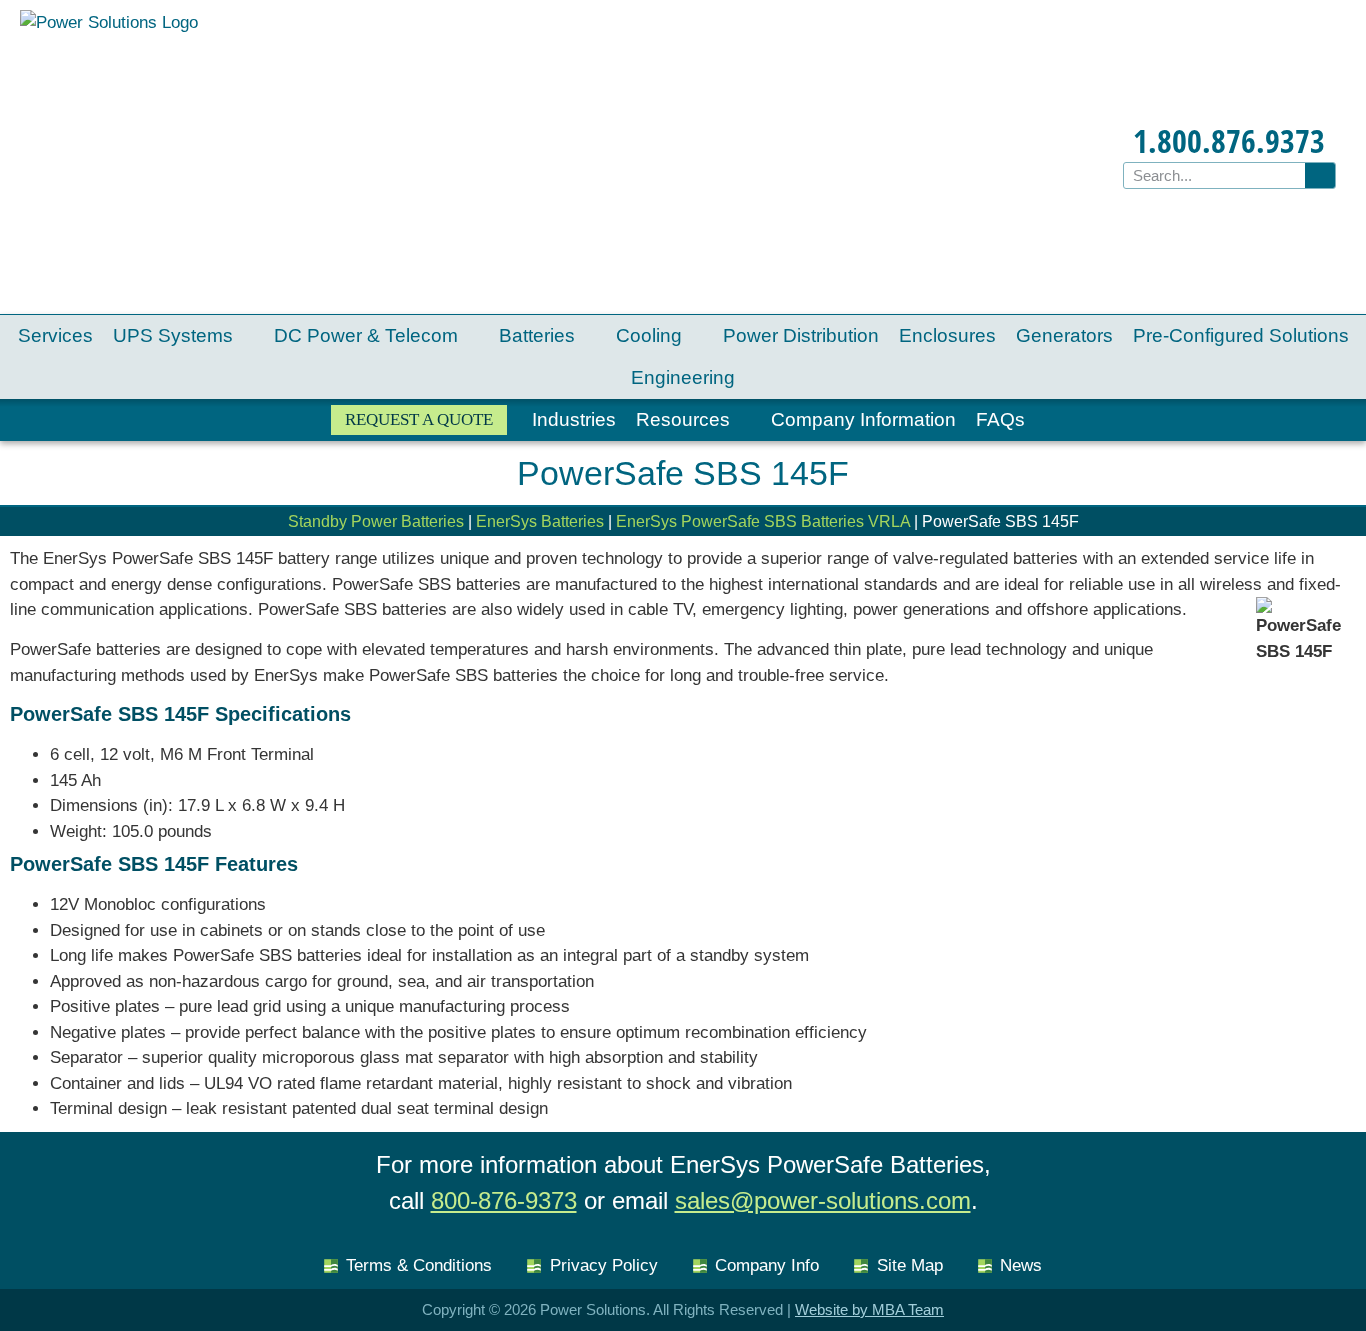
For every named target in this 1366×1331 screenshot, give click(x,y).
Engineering (683, 377)
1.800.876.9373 (1229, 140)
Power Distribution (801, 335)
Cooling (649, 335)
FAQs (1000, 419)
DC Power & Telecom (366, 335)
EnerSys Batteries (540, 521)
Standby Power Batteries (376, 521)
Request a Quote (419, 419)
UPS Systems (173, 335)
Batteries (537, 335)
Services (55, 335)
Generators (1064, 335)
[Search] (1320, 175)
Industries (574, 419)
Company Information (863, 419)
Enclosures (947, 335)
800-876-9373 (504, 1200)
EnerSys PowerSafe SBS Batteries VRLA (763, 521)
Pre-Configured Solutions (1241, 335)
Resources (683, 419)
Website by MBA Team (869, 1309)
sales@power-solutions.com (823, 1200)
